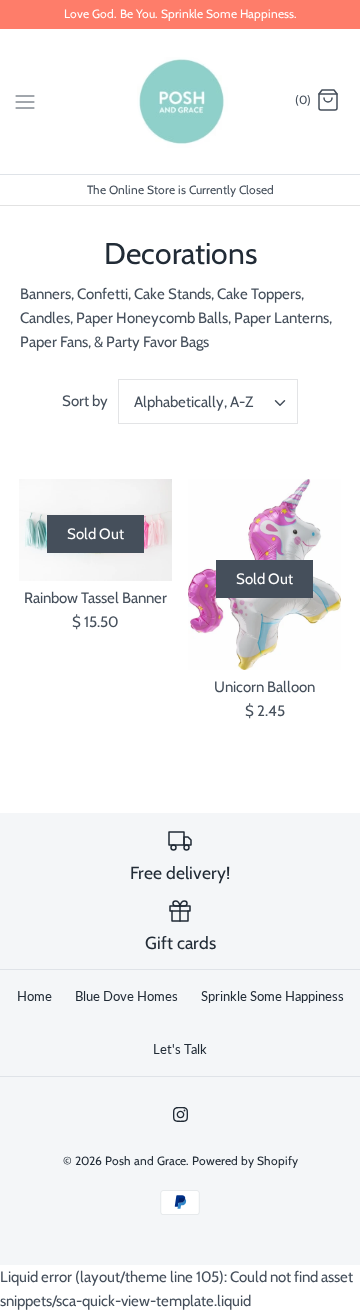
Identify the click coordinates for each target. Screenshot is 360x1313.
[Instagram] (180, 1114)
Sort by (85, 401)
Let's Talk (180, 1049)
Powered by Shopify (245, 1160)
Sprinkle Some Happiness (272, 996)
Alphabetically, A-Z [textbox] (193, 402)
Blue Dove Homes (126, 996)
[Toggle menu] (25, 100)
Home (34, 996)
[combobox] (208, 401)
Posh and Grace (145, 1160)
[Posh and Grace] (180, 101)
